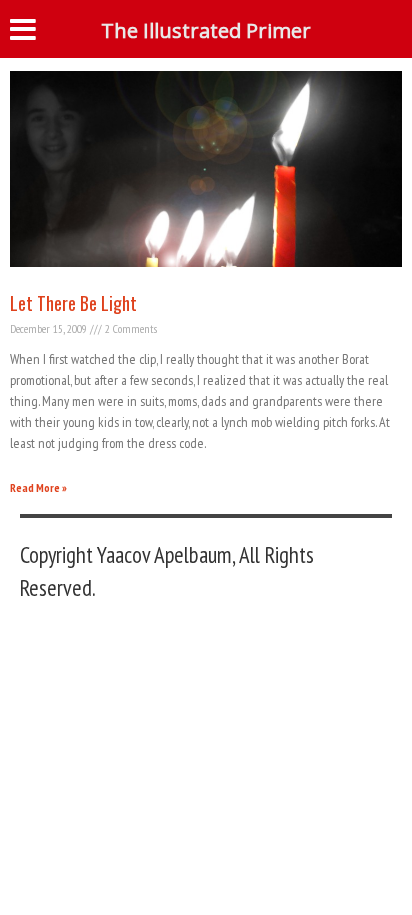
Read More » (38, 487)
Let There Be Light (73, 303)
